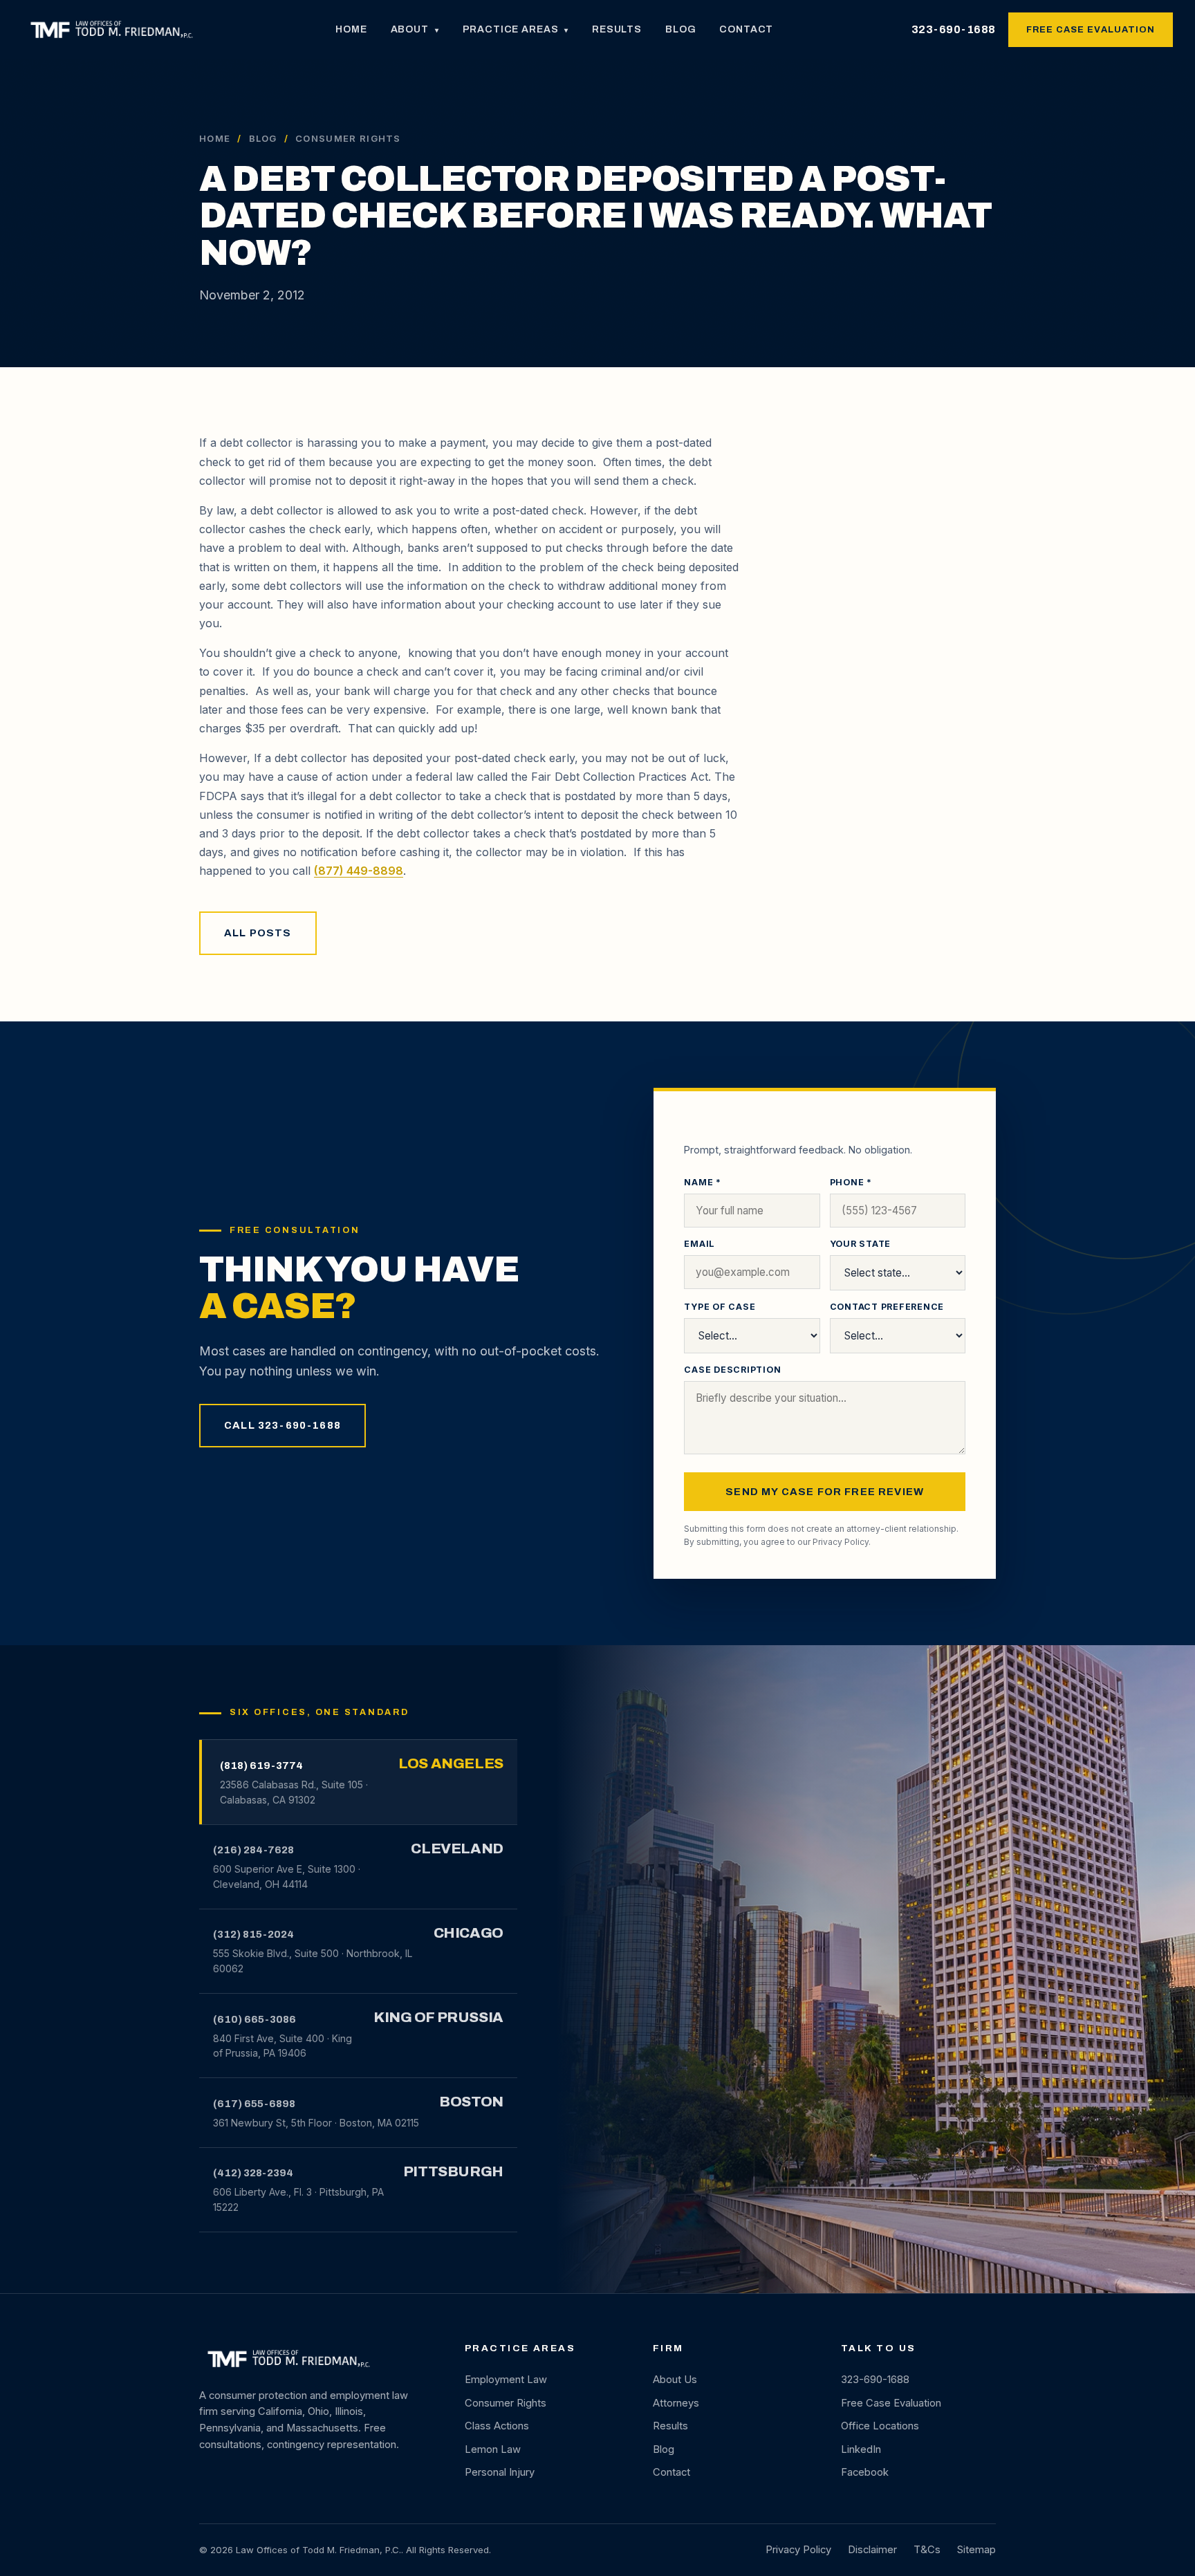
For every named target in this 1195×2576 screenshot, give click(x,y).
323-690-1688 (954, 29)
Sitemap (976, 2550)
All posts (258, 933)
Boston (471, 2102)
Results (617, 29)
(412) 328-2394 (253, 2173)
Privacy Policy (841, 1542)
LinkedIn (861, 2449)
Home (351, 29)
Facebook (865, 2472)
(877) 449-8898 (359, 871)
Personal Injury (500, 2472)
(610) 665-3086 (254, 2019)
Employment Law (506, 2380)
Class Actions (497, 2426)
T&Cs (927, 2550)
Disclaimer (872, 2550)
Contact (746, 29)
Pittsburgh (453, 2171)
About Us (675, 2380)
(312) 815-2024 (253, 1934)
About (415, 29)
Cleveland (457, 1848)
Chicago (469, 1933)
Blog (680, 29)
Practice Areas (516, 29)
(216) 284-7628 (253, 1850)
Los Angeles (451, 1763)
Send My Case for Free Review (825, 1492)
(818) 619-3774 (261, 1766)
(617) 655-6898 (254, 2104)
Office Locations (880, 2426)
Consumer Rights (506, 2403)
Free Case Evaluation (1091, 30)
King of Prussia (438, 2017)
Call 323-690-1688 (282, 1425)
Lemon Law (493, 2449)
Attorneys (676, 2403)
